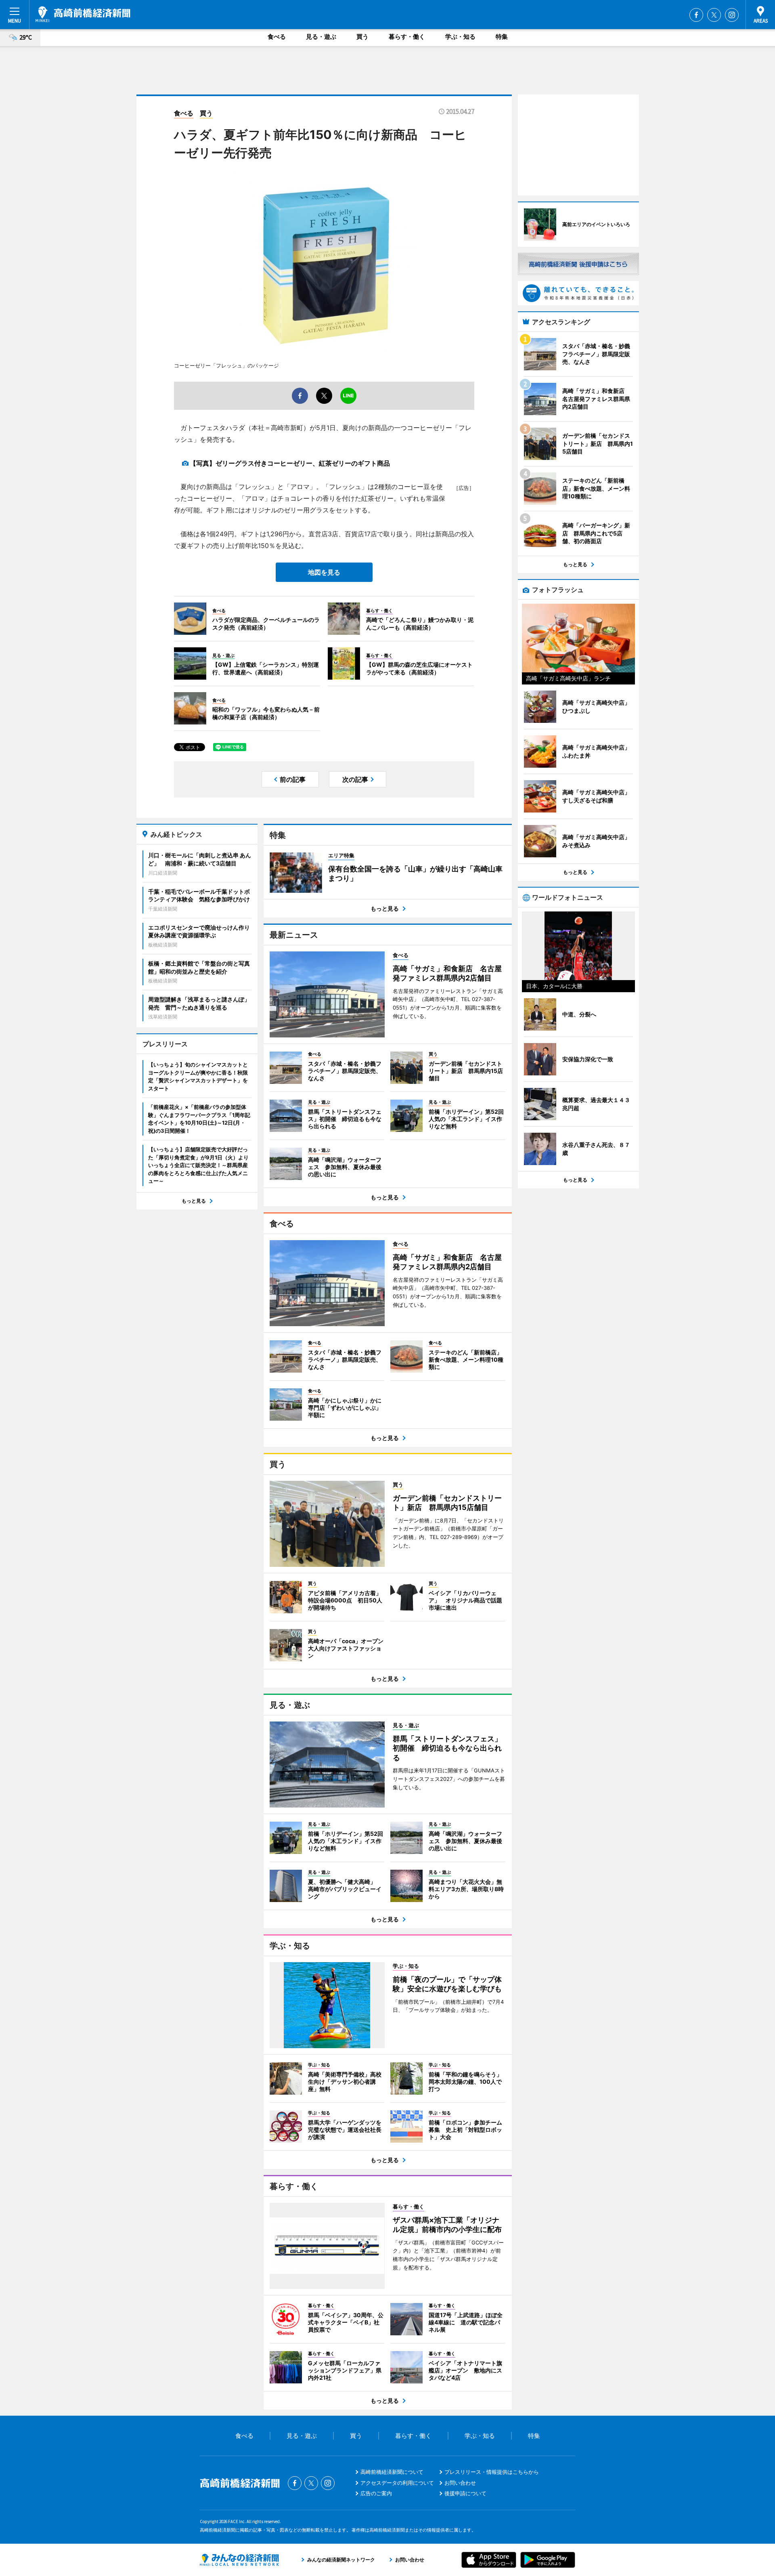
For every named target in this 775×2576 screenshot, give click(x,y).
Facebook (696, 15)
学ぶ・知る (460, 37)
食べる (277, 37)
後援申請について (465, 2493)
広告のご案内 (376, 2493)
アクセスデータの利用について (397, 2483)
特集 (502, 37)
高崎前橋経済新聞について (392, 2472)
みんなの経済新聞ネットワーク (239, 2560)
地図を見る (324, 572)
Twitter (714, 15)
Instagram (732, 15)
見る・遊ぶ (321, 37)
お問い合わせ (460, 2483)
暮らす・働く (407, 37)
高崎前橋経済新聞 (83, 14)
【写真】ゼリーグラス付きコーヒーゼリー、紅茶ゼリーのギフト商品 (290, 463)
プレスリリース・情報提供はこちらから (492, 2472)
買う (362, 37)
